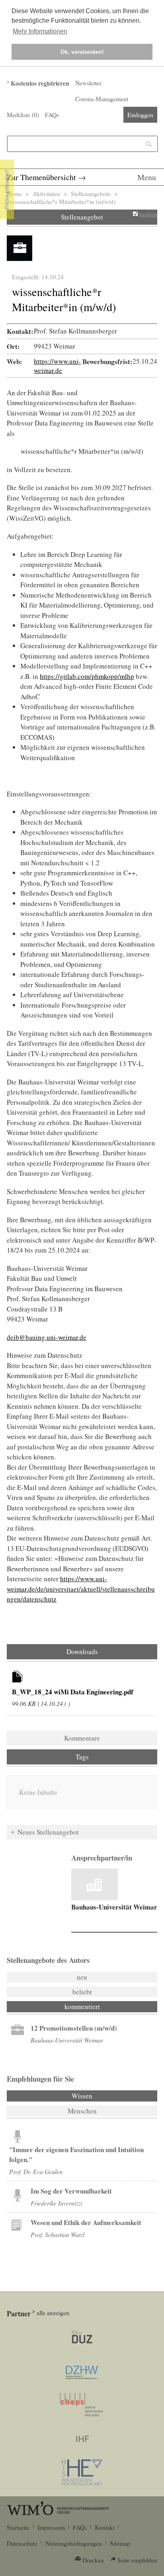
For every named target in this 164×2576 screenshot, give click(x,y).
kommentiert (82, 2006)
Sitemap (120, 2543)
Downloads (82, 1652)
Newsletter (88, 83)
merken (148, 214)
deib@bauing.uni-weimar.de (47, 1337)
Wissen (103, 2096)
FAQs (52, 115)
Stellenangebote (91, 194)
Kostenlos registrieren (40, 83)
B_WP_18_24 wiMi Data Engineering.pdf (73, 1692)
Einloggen (140, 115)
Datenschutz (22, 2543)
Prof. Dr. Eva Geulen (36, 2171)
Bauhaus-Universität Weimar (114, 1907)
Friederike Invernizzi (57, 2203)
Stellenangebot (82, 217)
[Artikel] (18, 1678)
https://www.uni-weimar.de (57, 366)
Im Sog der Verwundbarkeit (71, 2191)
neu (82, 1977)
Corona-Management (102, 99)
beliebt (82, 1992)
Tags (82, 1757)
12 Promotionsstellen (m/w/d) (74, 2028)
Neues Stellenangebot (48, 1832)
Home (14, 194)
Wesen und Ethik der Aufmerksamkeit (86, 2222)
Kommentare (82, 1738)
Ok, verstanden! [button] (82, 52)
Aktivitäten (46, 194)
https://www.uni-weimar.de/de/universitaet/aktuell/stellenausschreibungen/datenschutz (81, 1589)
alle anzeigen (53, 2313)
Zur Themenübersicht (41, 177)
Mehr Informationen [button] (40, 31)
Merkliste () (23, 115)
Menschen (82, 2111)
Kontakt (105, 2527)
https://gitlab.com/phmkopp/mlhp (87, 676)
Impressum (51, 2527)
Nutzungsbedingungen (74, 2543)
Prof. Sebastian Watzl (58, 2234)
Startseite (18, 2527)
